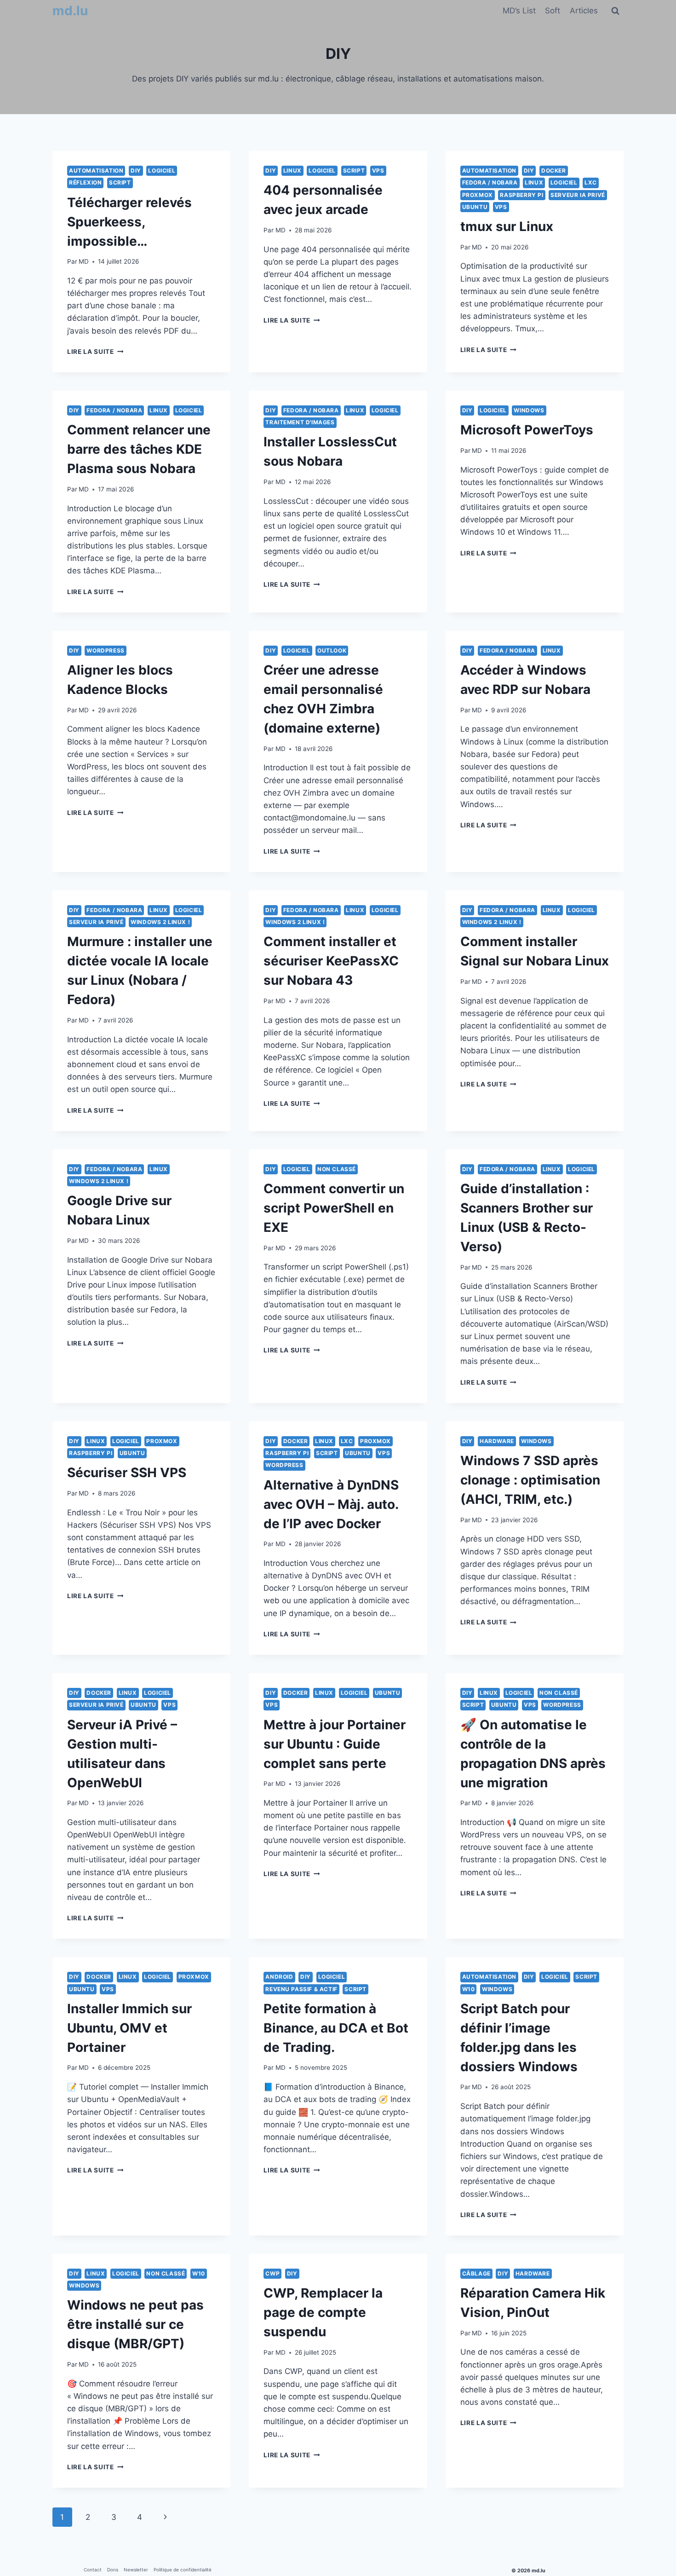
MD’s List (519, 11)
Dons (113, 2570)
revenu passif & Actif (301, 1989)
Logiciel (162, 170)
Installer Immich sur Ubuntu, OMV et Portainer (129, 2028)
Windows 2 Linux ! (160, 922)
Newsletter (136, 2570)
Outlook (332, 650)
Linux (292, 170)
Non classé (337, 1169)
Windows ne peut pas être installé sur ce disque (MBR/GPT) (135, 2324)
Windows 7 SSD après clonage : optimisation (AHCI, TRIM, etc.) (530, 1480)
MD (84, 261)
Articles (584, 11)
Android (279, 1977)
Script (120, 182)
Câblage (476, 2273)
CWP (272, 2273)
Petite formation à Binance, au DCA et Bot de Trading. (336, 2028)
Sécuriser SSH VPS (127, 1473)
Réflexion (85, 182)
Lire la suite (95, 352)
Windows (529, 410)
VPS (378, 170)
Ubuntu (475, 207)
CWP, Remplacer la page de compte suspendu (323, 2312)
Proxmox (478, 195)
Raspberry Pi (521, 195)
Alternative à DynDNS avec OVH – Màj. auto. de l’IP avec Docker (331, 1504)
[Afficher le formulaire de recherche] (615, 11)
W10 (469, 1989)
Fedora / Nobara (490, 182)
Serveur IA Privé (578, 195)
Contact (93, 2570)
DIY (136, 170)
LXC (591, 182)
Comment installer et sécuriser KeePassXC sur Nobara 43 (331, 961)
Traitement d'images (300, 422)
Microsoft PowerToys (527, 430)
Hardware (497, 1441)
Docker (554, 170)
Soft (553, 11)
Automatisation (96, 170)
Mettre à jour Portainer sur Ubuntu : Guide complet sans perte (335, 1744)
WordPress (105, 650)
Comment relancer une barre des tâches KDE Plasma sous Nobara (139, 449)
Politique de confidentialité (183, 2570)
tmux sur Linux (507, 226)
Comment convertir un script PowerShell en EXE (334, 1208)
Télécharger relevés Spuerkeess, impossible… (129, 222)
